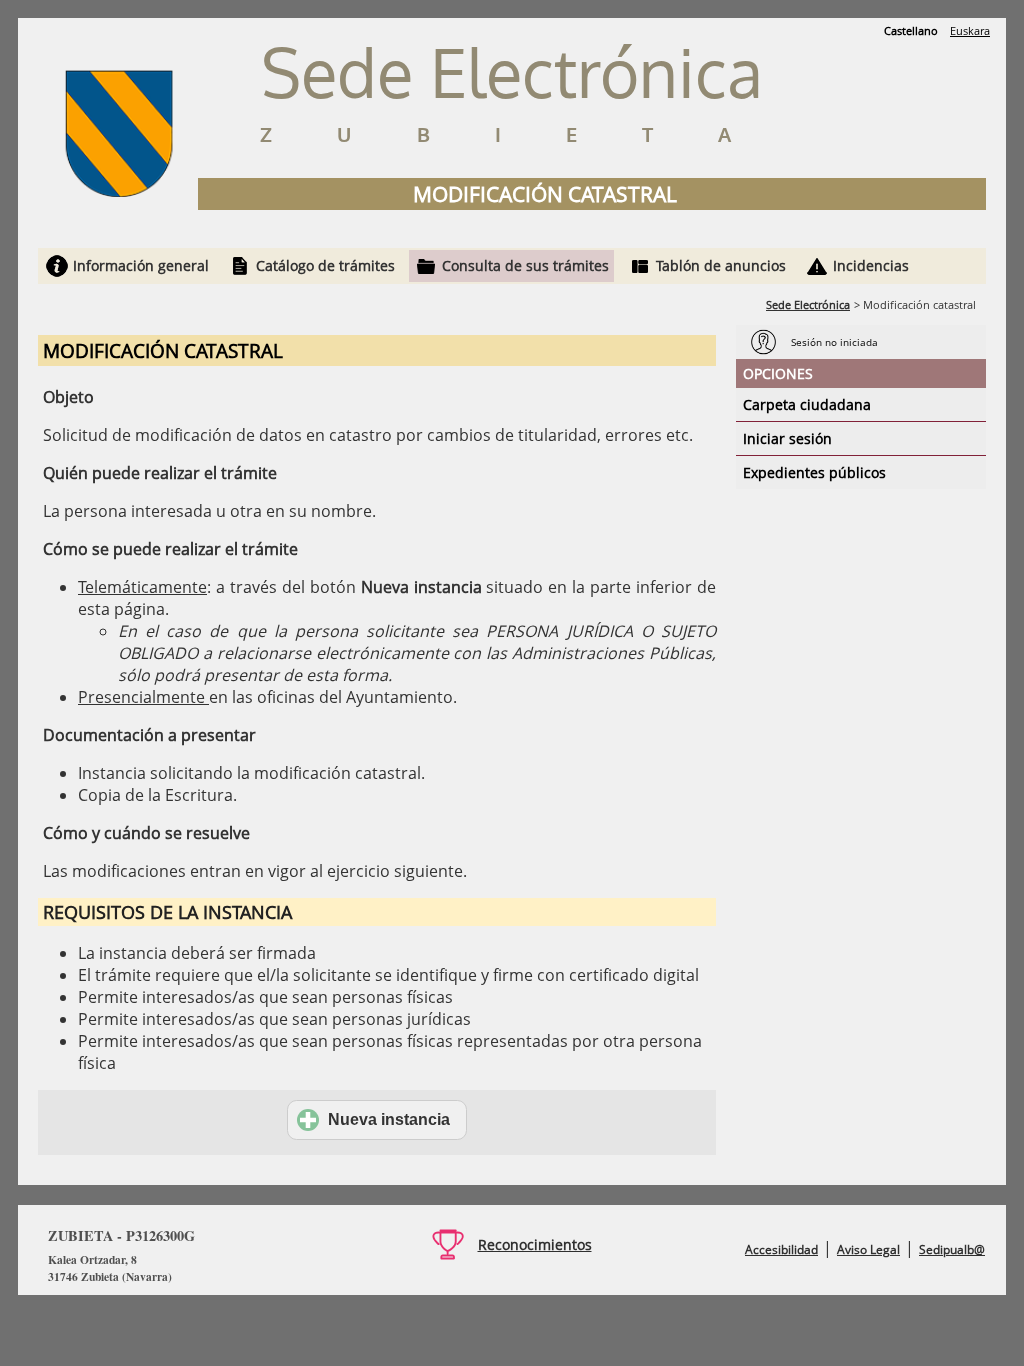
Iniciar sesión (787, 438)
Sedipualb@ (952, 1249)
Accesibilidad (781, 1249)
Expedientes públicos (814, 472)
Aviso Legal (868, 1249)
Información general (141, 265)
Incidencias (871, 265)
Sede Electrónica (808, 304)
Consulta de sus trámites (525, 265)
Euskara (970, 30)
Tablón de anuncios (721, 265)
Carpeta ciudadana (807, 404)
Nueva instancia (389, 1119)
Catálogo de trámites (325, 265)
